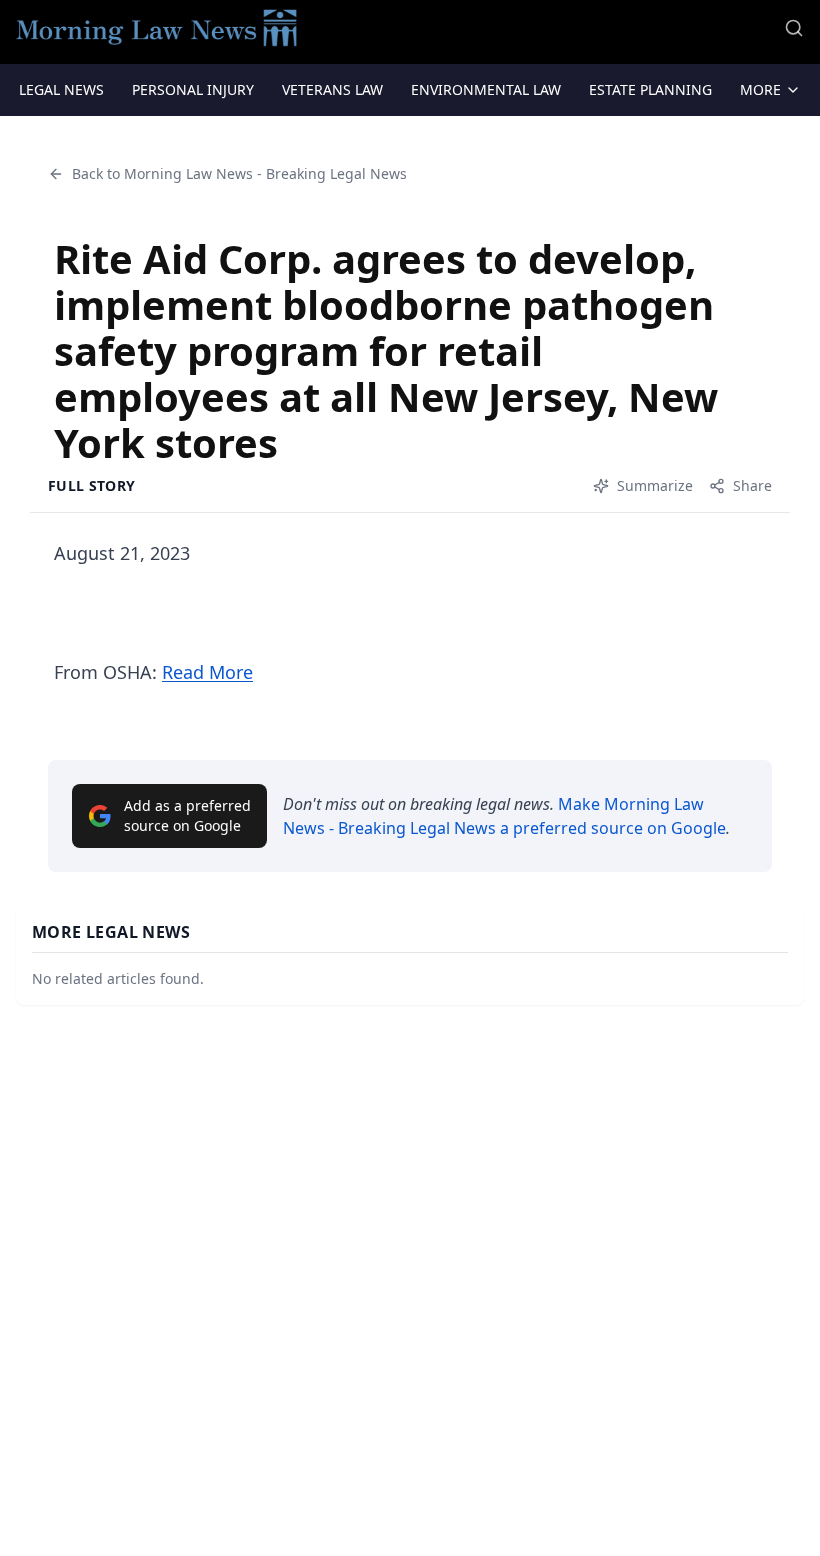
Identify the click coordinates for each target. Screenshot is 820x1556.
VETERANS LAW (332, 89)
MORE (760, 89)
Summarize (655, 485)
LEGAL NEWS (61, 89)
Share (752, 485)
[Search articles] (794, 28)
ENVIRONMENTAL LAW (486, 89)
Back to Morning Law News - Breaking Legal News (239, 173)
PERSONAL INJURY (193, 89)
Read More (207, 672)
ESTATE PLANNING (650, 89)
